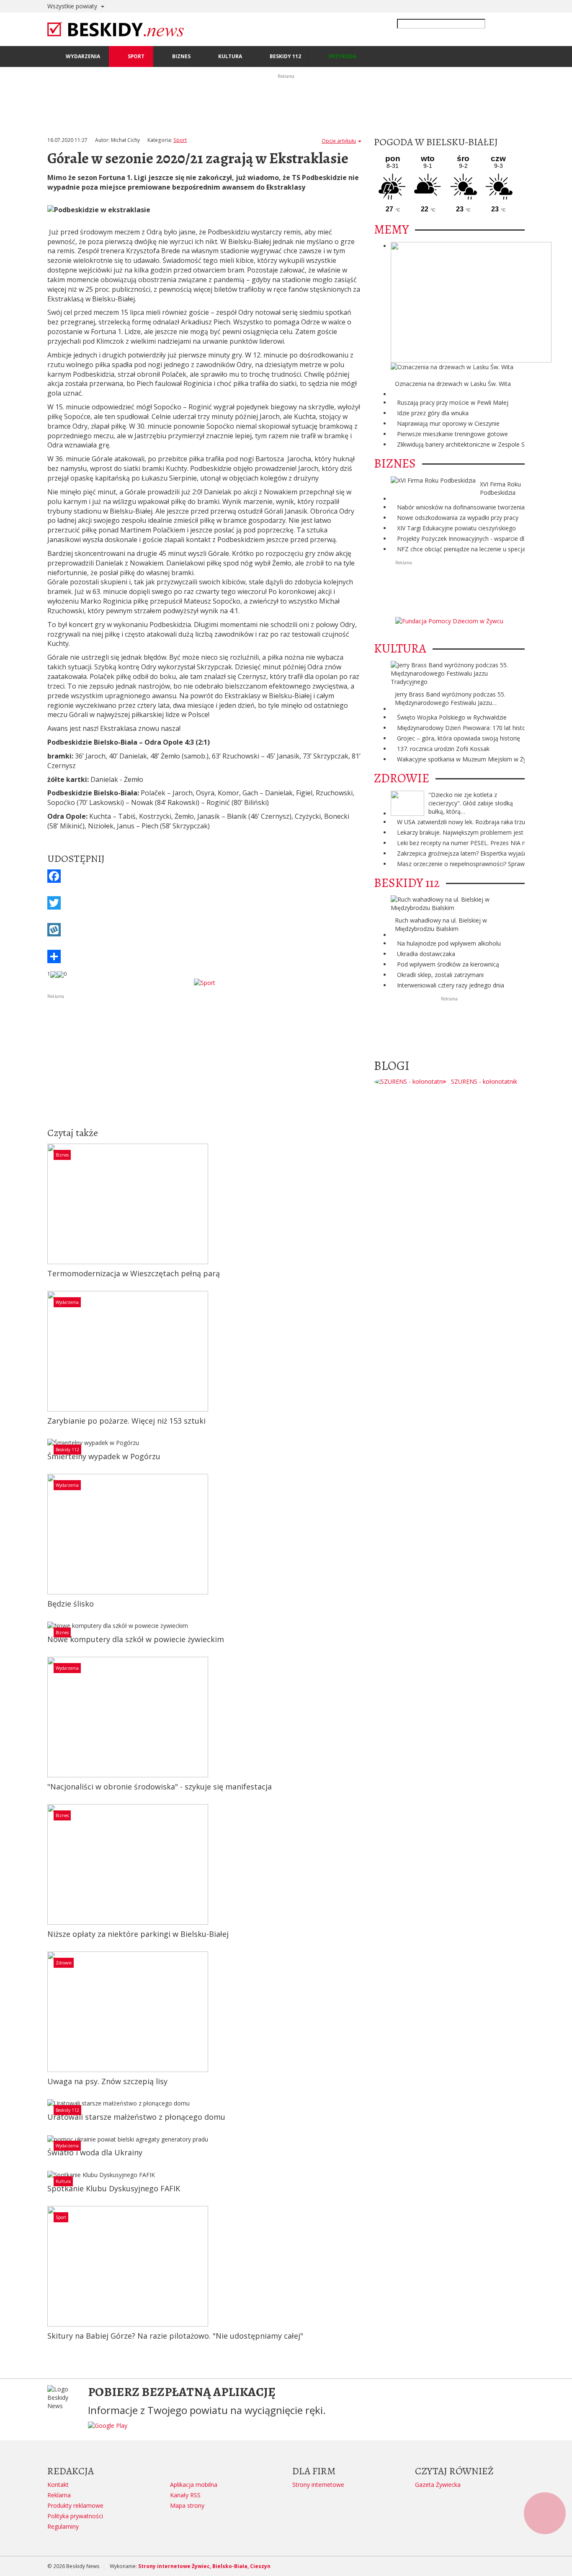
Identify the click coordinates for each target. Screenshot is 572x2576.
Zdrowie (64, 1963)
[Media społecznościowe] (204, 956)
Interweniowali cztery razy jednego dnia (451, 985)
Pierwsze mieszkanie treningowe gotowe (452, 434)
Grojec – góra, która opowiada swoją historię (459, 738)
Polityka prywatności (75, 2516)
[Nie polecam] (60, 974)
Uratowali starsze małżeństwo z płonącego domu (136, 2117)
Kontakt (58, 2485)
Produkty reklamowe (75, 2505)
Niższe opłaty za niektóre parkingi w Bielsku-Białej (138, 1934)
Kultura (63, 2181)
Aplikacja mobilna (194, 2485)
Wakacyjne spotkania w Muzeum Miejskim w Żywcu (467, 759)
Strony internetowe (318, 2485)
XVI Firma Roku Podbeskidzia (500, 488)
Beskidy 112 (67, 1450)
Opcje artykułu (339, 141)
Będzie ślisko (71, 1604)
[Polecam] (54, 974)
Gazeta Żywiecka (438, 2485)
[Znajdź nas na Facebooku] (8, 1288)
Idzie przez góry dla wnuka (433, 413)
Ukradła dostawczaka (426, 954)
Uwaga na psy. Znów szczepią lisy (107, 2081)
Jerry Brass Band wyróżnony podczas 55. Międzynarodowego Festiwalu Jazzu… (450, 698)
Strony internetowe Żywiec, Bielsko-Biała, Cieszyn (204, 2566)
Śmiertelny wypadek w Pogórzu (104, 1456)
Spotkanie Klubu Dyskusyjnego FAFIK (114, 2188)
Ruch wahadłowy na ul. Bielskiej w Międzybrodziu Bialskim (441, 924)
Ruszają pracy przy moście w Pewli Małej (453, 402)
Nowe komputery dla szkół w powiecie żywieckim (136, 1639)
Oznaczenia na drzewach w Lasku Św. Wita (453, 384)
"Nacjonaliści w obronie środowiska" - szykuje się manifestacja (160, 1787)
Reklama (59, 2495)
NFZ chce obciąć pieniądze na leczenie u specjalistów (469, 549)
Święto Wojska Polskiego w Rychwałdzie (452, 717)
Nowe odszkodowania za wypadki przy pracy (458, 518)
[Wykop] (204, 930)
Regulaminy (63, 2526)
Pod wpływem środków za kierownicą (448, 964)
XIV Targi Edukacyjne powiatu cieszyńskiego (456, 528)
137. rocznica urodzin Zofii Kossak (443, 749)
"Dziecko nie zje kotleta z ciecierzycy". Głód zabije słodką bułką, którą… (471, 803)
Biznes (62, 1155)
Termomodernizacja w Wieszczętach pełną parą (134, 1273)
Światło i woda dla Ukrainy (95, 2152)
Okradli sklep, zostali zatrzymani (440, 975)
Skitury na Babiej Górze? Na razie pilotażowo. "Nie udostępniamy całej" (175, 2336)
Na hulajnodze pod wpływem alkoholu (449, 943)
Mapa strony (187, 2505)
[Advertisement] (204, 1059)
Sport (180, 140)
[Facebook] (204, 876)
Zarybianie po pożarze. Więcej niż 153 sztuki (126, 1421)
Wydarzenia (67, 1302)
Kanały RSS (185, 2495)
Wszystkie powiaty (73, 6)
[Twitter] (204, 903)
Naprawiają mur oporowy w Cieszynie (448, 423)
